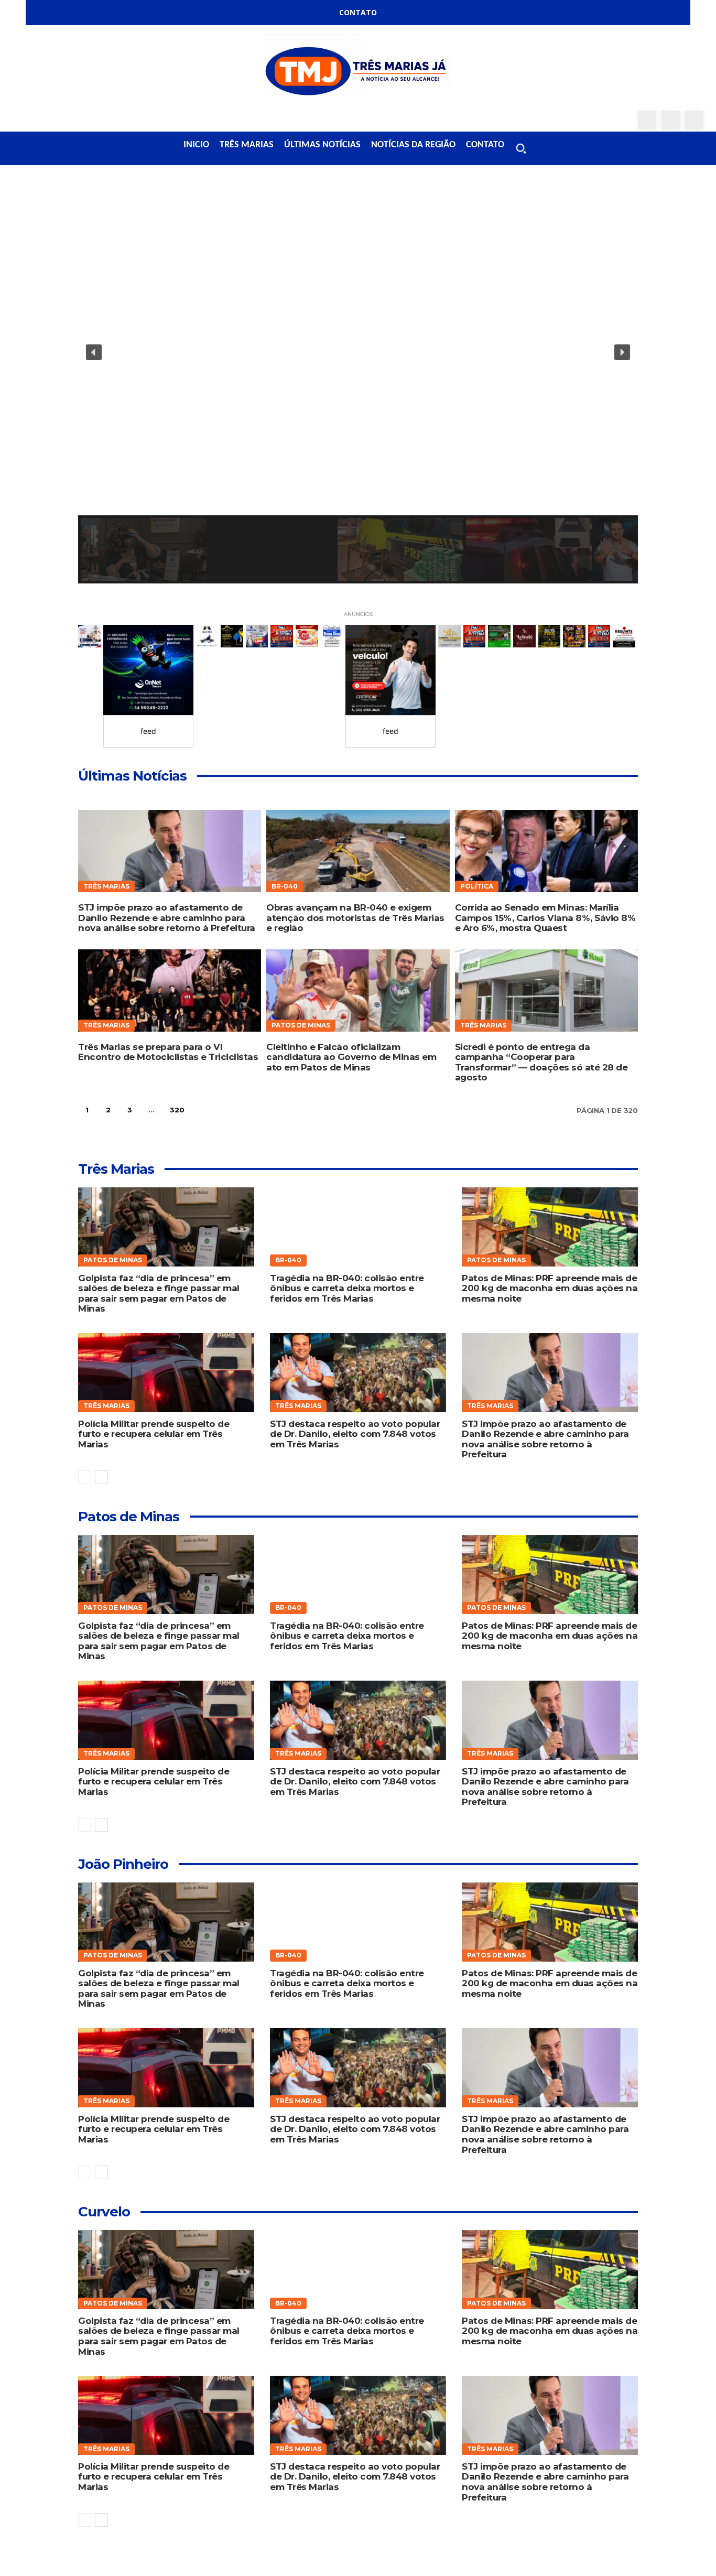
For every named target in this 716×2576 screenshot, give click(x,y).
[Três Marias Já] (358, 68)
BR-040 (285, 886)
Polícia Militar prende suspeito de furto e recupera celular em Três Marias (154, 1434)
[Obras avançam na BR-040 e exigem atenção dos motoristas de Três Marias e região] (358, 851)
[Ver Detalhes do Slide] (148, 670)
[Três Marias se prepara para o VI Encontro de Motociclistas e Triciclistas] (170, 991)
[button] (521, 148)
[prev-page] (85, 1477)
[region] (358, 386)
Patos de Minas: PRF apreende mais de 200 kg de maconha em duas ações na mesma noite (550, 1288)
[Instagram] (671, 120)
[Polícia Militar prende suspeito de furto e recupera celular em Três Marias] (166, 1373)
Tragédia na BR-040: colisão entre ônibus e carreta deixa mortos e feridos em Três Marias (347, 1288)
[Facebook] (647, 120)
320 (177, 1110)
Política (477, 886)
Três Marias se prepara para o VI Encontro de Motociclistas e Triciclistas (168, 1052)
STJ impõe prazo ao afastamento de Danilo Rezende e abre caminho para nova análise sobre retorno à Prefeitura (167, 918)
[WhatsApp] (694, 120)
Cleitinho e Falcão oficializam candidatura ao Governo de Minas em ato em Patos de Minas (351, 1057)
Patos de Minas (301, 1025)
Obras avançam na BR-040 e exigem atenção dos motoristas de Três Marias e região (355, 918)
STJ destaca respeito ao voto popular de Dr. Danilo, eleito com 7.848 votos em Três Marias (355, 1434)
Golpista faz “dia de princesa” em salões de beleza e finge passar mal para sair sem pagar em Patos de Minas (159, 1294)
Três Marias (106, 886)
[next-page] (203, 1110)
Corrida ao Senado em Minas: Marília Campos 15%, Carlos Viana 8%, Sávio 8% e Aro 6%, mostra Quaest (545, 918)
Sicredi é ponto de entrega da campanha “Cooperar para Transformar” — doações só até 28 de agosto (541, 1062)
